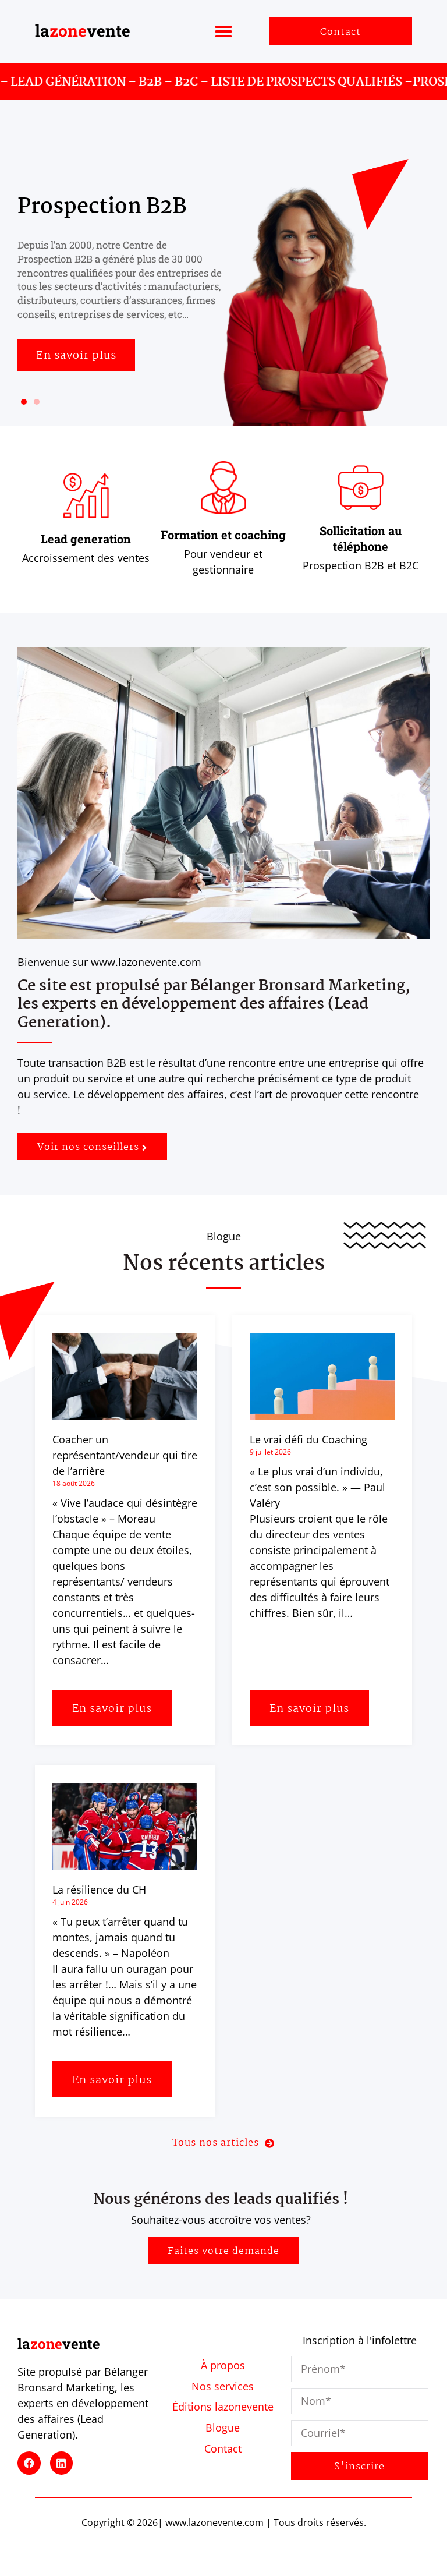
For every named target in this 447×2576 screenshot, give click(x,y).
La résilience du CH (99, 1889)
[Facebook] (29, 2463)
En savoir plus (112, 1709)
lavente (83, 31)
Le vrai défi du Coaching (308, 1439)
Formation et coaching (223, 535)
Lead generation (86, 539)
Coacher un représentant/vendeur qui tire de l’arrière (125, 1455)
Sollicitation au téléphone (361, 538)
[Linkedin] (62, 2463)
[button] (223, 31)
